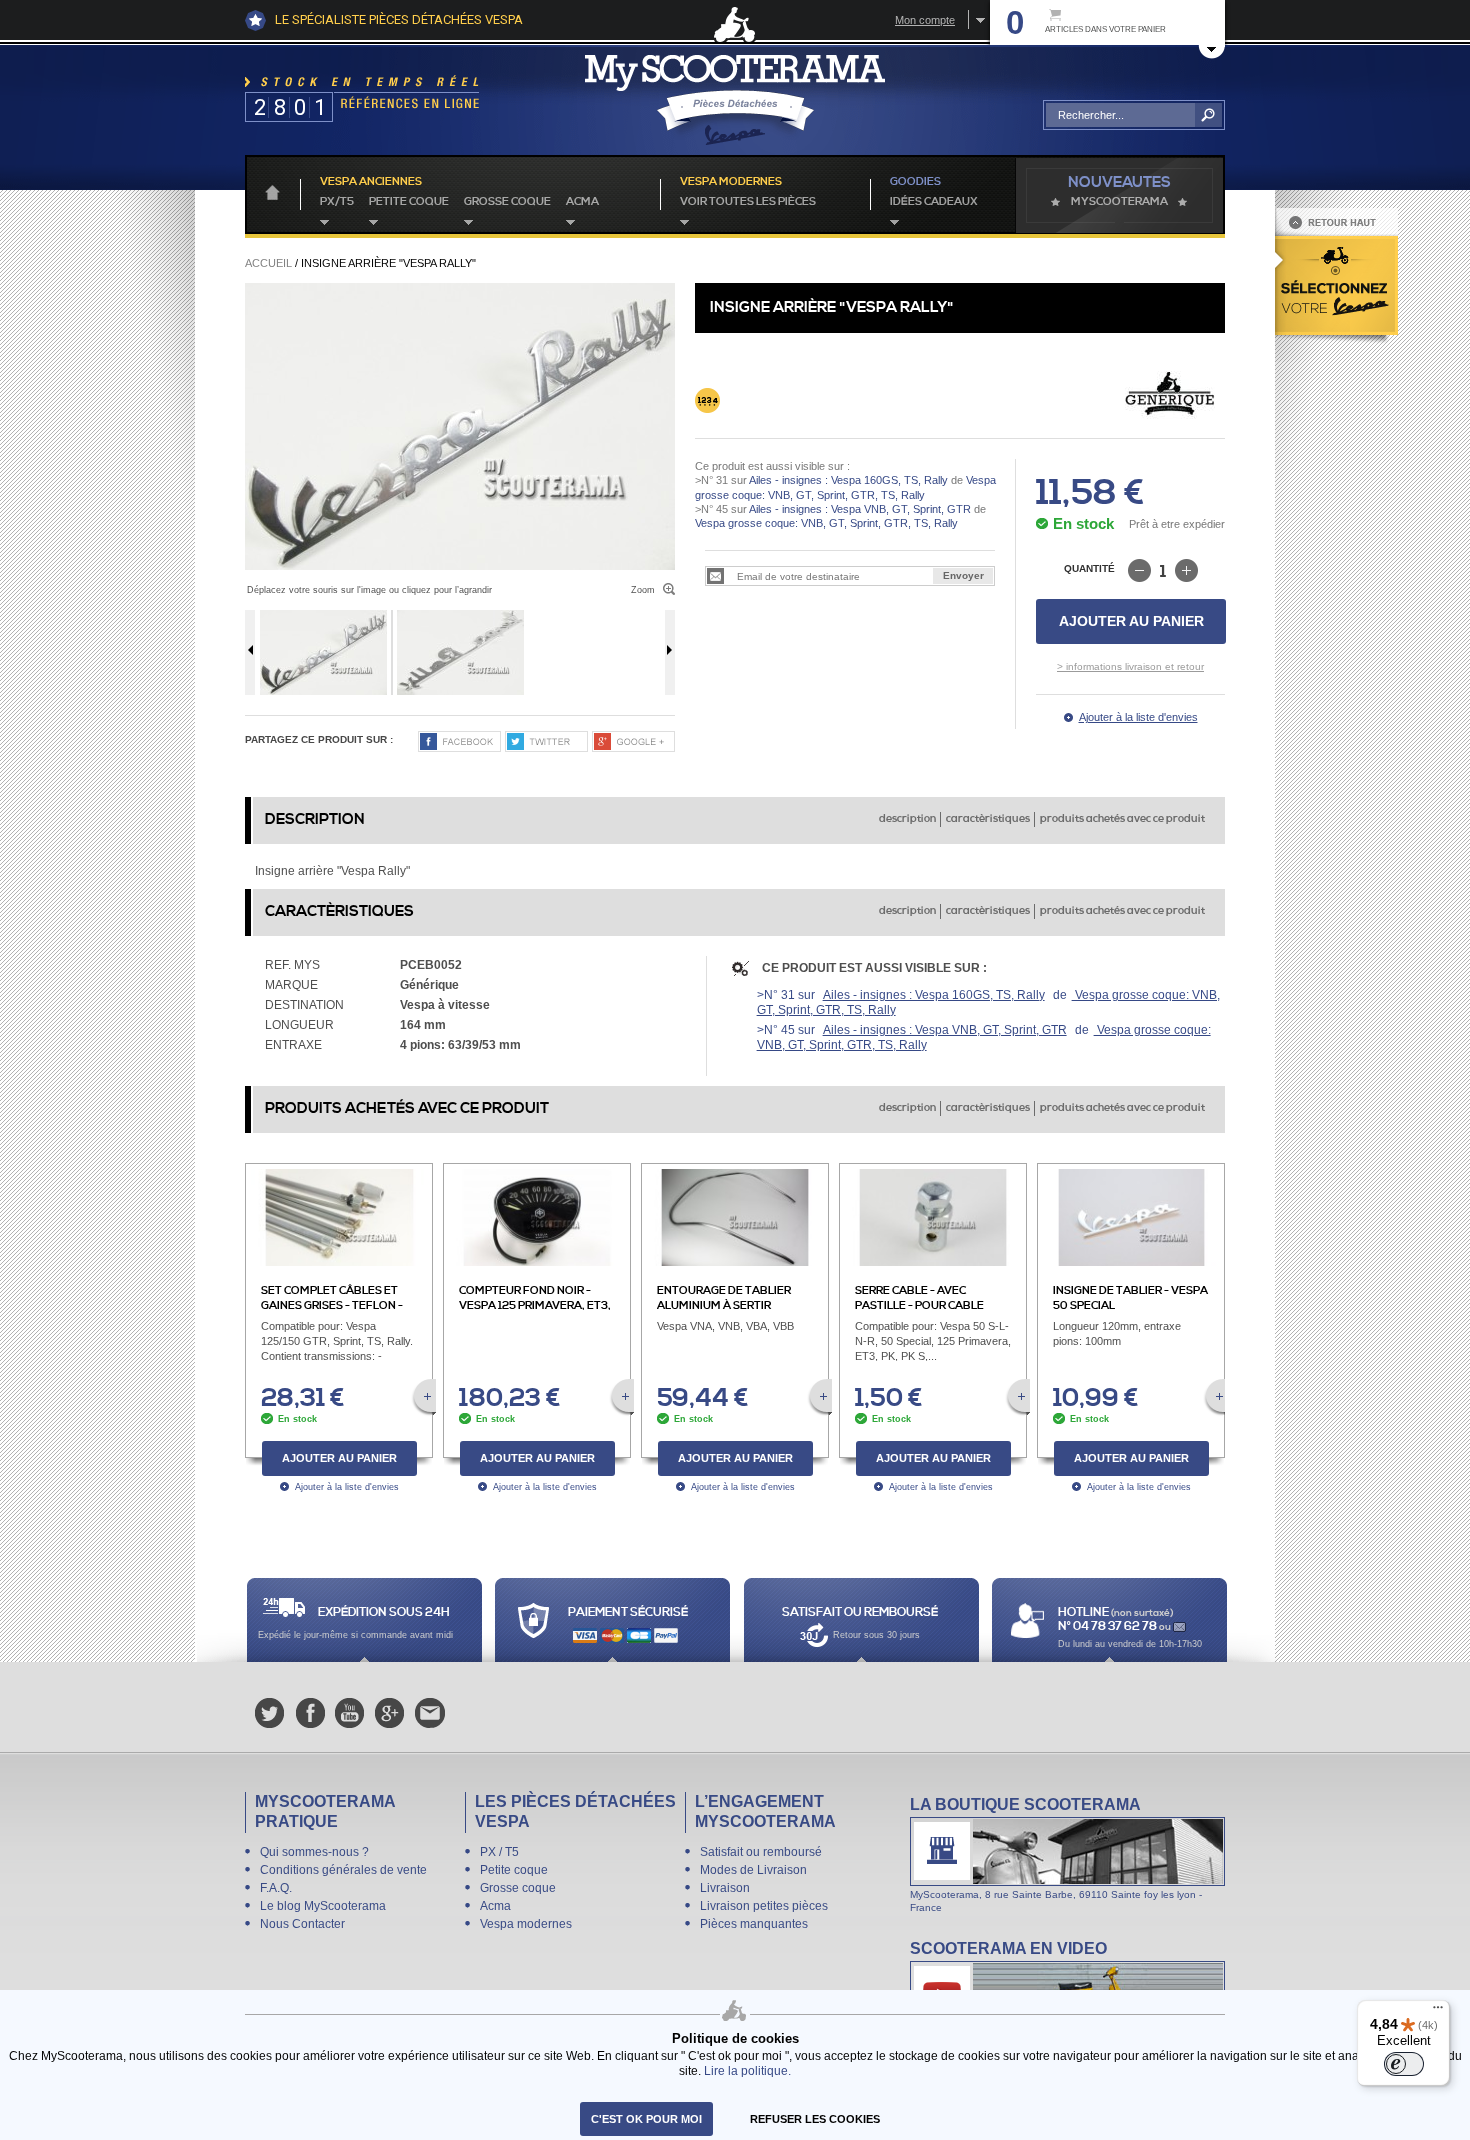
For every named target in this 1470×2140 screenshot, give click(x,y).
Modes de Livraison (753, 1870)
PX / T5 (499, 1852)
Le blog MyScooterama (323, 1906)
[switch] (1404, 2064)
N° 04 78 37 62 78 (1108, 1626)
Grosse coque (507, 202)
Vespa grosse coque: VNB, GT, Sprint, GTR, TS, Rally (826, 523)
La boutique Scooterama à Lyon (1067, 1854)
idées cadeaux (934, 202)
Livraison (725, 1888)
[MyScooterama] (735, 100)
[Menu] (1438, 2012)
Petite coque (409, 202)
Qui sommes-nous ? (314, 1852)
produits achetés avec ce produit (1122, 819)
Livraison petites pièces (764, 1906)
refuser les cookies (815, 2119)
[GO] (1208, 115)
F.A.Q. (276, 1888)
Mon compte (925, 20)
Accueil (268, 263)
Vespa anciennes (371, 182)
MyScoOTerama (1119, 202)
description (907, 819)
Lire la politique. (747, 2070)
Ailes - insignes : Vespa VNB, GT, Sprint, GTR (860, 509)
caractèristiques (988, 819)
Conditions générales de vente (343, 1870)
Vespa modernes (526, 1924)
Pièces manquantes (754, 1924)
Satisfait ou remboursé (761, 1852)
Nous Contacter (302, 1924)
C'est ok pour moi (646, 2119)
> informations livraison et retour (1130, 666)
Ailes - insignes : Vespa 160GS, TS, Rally (848, 480)
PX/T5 (337, 202)
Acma (582, 202)
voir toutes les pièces (748, 202)
